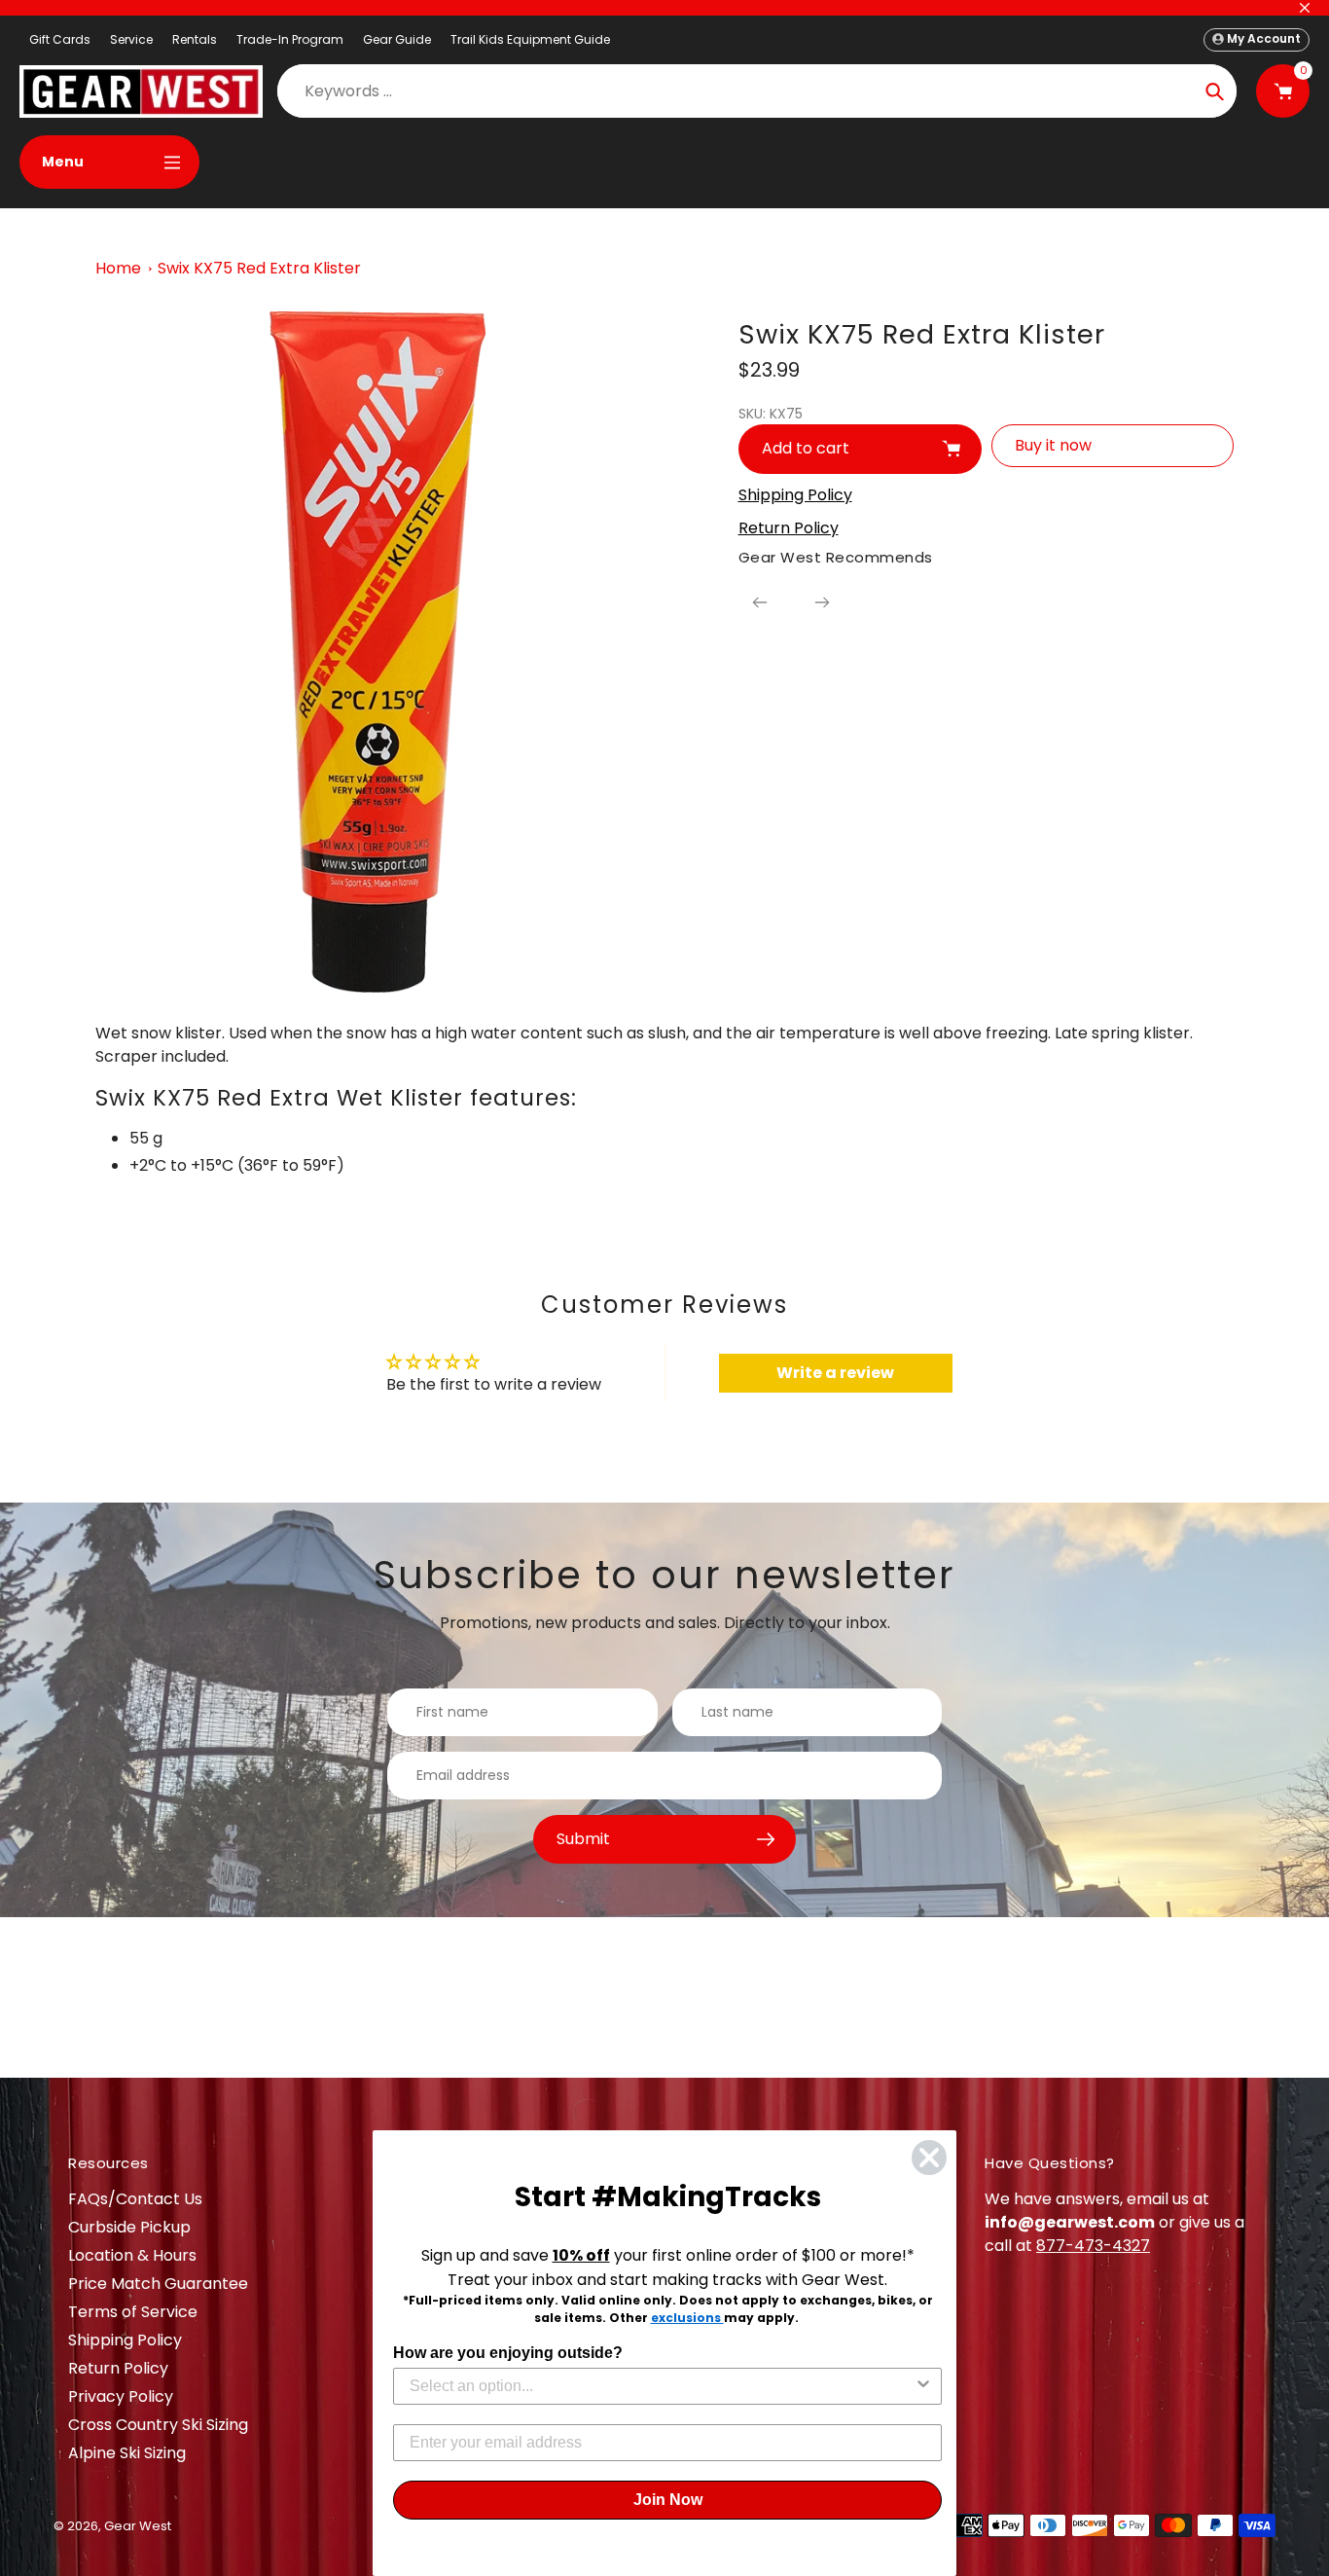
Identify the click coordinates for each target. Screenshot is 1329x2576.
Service (131, 39)
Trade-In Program (290, 39)
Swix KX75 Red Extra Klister (259, 268)
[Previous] (760, 602)
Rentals (195, 39)
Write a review (835, 1373)
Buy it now (1053, 445)
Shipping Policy (125, 2340)
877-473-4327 (1093, 2246)
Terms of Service (133, 2312)
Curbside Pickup (129, 2227)
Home (118, 268)
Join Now (668, 2500)
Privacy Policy (121, 2396)
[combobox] (662, 2386)
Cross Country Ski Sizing (158, 2425)
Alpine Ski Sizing (127, 2453)
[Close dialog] (929, 2158)
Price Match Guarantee (158, 2284)
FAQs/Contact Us (135, 2199)
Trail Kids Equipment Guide (530, 39)
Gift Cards (60, 39)
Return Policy (118, 2368)
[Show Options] (923, 2386)
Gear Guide (397, 39)
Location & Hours (132, 2255)
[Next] (822, 602)
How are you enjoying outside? (508, 2353)
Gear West (138, 2526)
